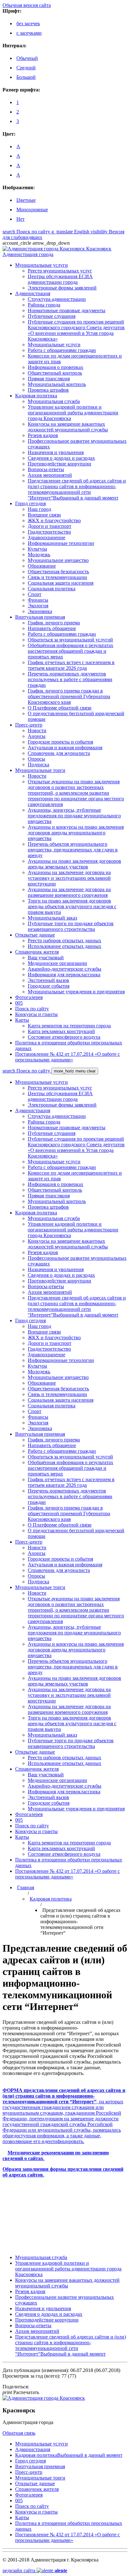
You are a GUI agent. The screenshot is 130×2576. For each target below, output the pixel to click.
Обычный (27, 58)
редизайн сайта (35, 2570)
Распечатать (21, 2392)
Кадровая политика (51, 1899)
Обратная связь (19, 2433)
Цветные (26, 200)
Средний (26, 68)
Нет (21, 219)
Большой (26, 77)
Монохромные (32, 210)
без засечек (28, 23)
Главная (26, 1887)
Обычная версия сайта (27, 5)
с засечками (29, 33)
